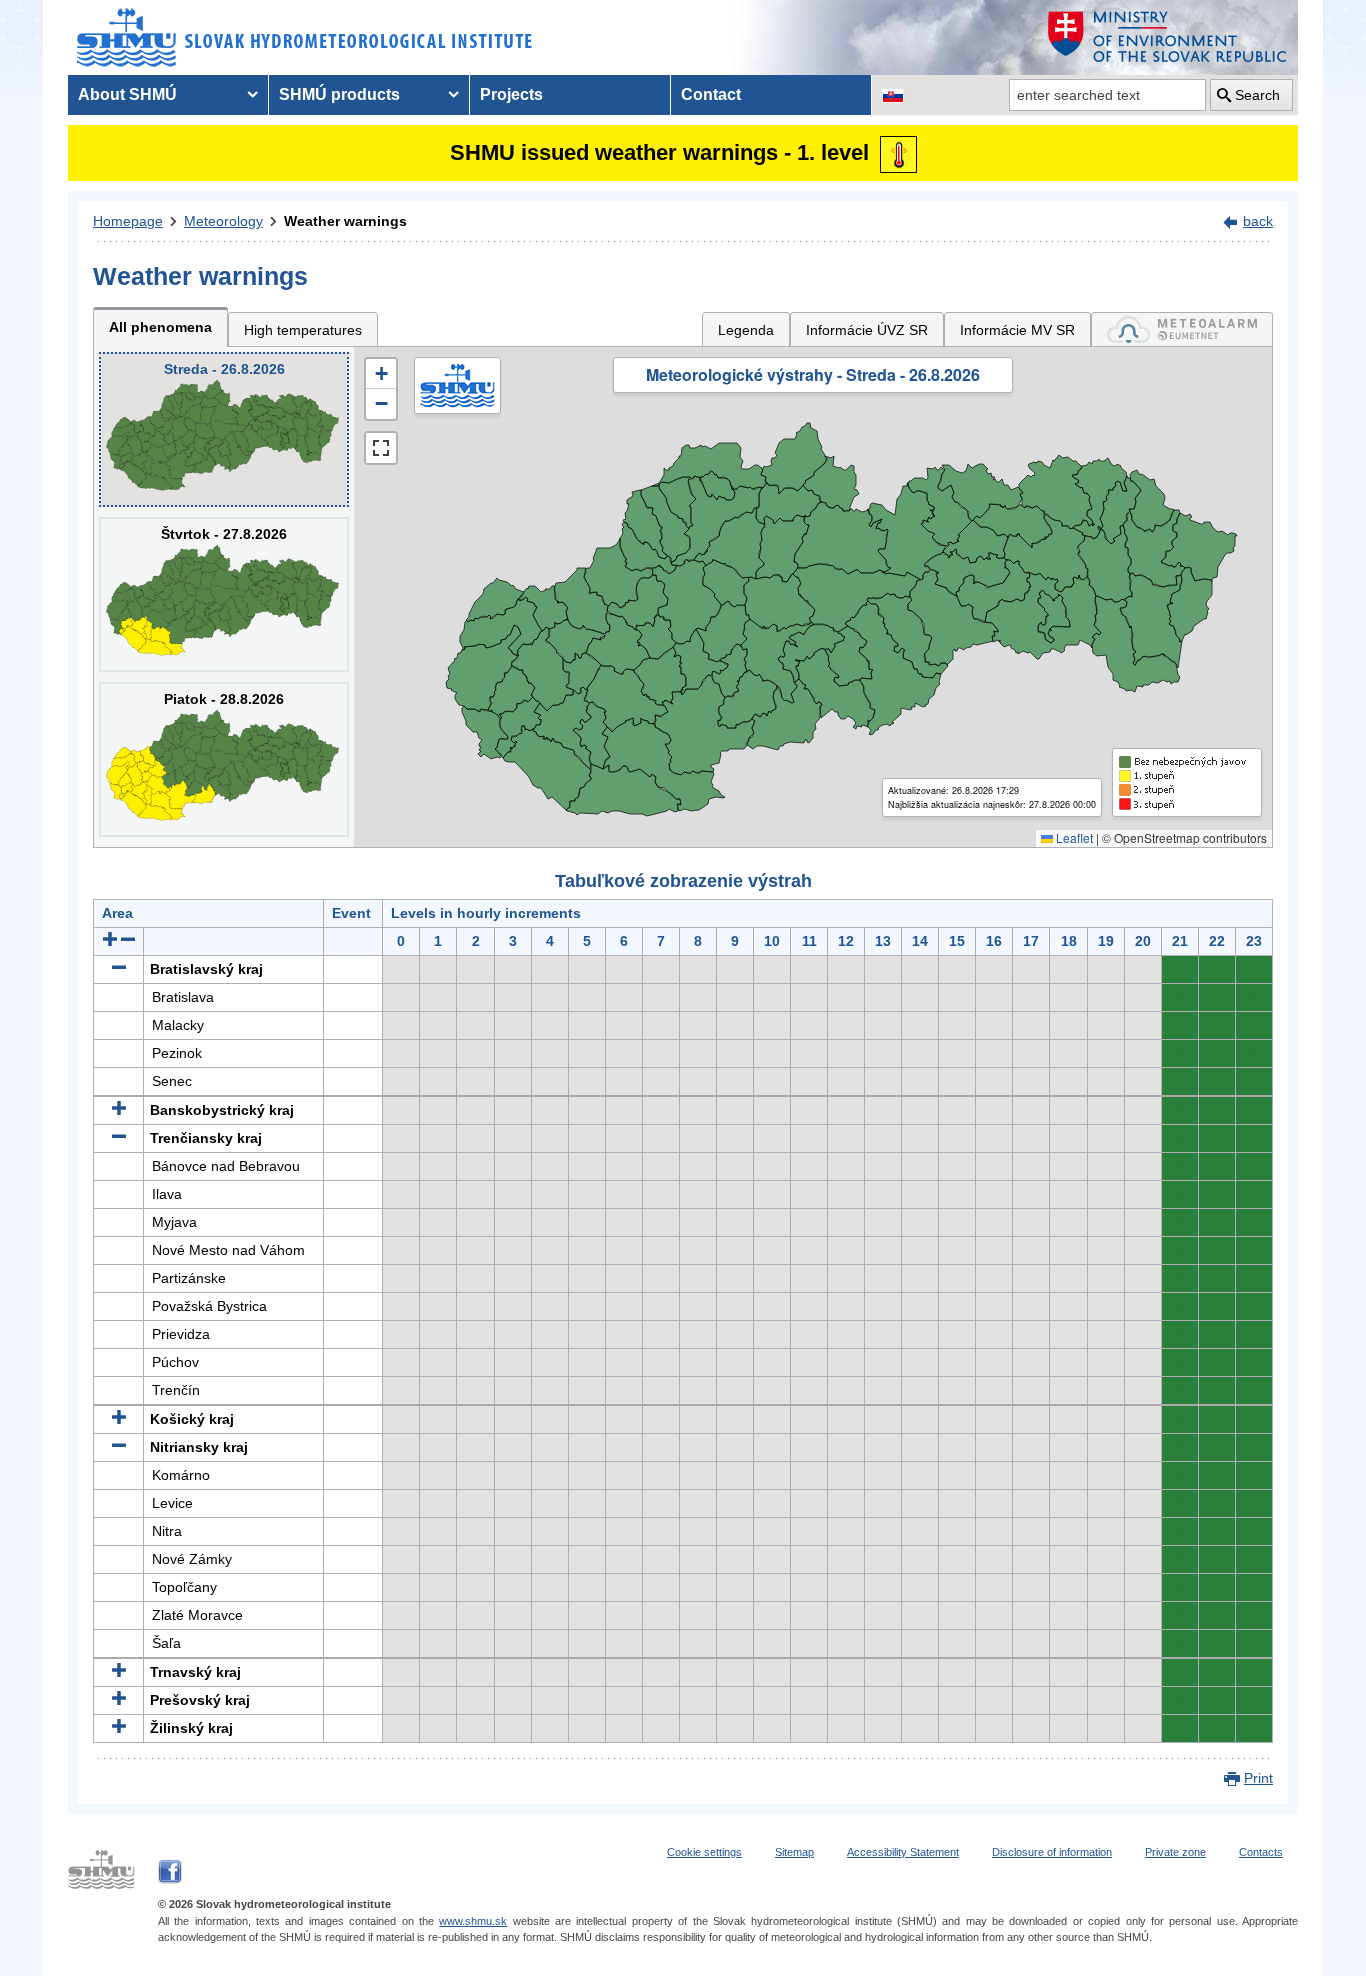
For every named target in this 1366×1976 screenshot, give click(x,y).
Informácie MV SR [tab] (1017, 330)
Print (1258, 1778)
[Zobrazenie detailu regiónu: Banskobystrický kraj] (119, 1110)
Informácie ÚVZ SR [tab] (867, 330)
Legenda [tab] (746, 330)
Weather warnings (345, 221)
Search (1257, 95)
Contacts (1261, 1852)
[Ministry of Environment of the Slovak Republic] (1168, 37)
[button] (381, 374)
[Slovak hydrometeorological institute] (304, 37)
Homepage (128, 221)
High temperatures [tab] (303, 330)
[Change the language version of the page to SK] (893, 95)
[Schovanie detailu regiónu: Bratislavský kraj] (119, 969)
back (1258, 221)
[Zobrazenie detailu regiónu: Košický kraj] (119, 1419)
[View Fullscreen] (381, 448)
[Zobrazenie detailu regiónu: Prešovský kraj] (119, 1700)
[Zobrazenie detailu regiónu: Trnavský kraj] (119, 1672)
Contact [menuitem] (711, 94)
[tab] (1182, 329)
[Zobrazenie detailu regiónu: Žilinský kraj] (119, 1728)
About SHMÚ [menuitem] (127, 94)
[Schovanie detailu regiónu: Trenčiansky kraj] (119, 1138)
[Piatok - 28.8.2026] (224, 759)
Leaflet (1073, 837)
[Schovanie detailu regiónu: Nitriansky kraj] (119, 1447)
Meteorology (223, 221)
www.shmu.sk (473, 1921)
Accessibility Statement (903, 1852)
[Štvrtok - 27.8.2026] (224, 594)
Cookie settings (704, 1852)
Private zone (1175, 1852)
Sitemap (794, 1852)
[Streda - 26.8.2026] (224, 429)
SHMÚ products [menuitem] (339, 94)
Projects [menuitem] (511, 94)
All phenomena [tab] (160, 327)
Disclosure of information (1052, 1852)
